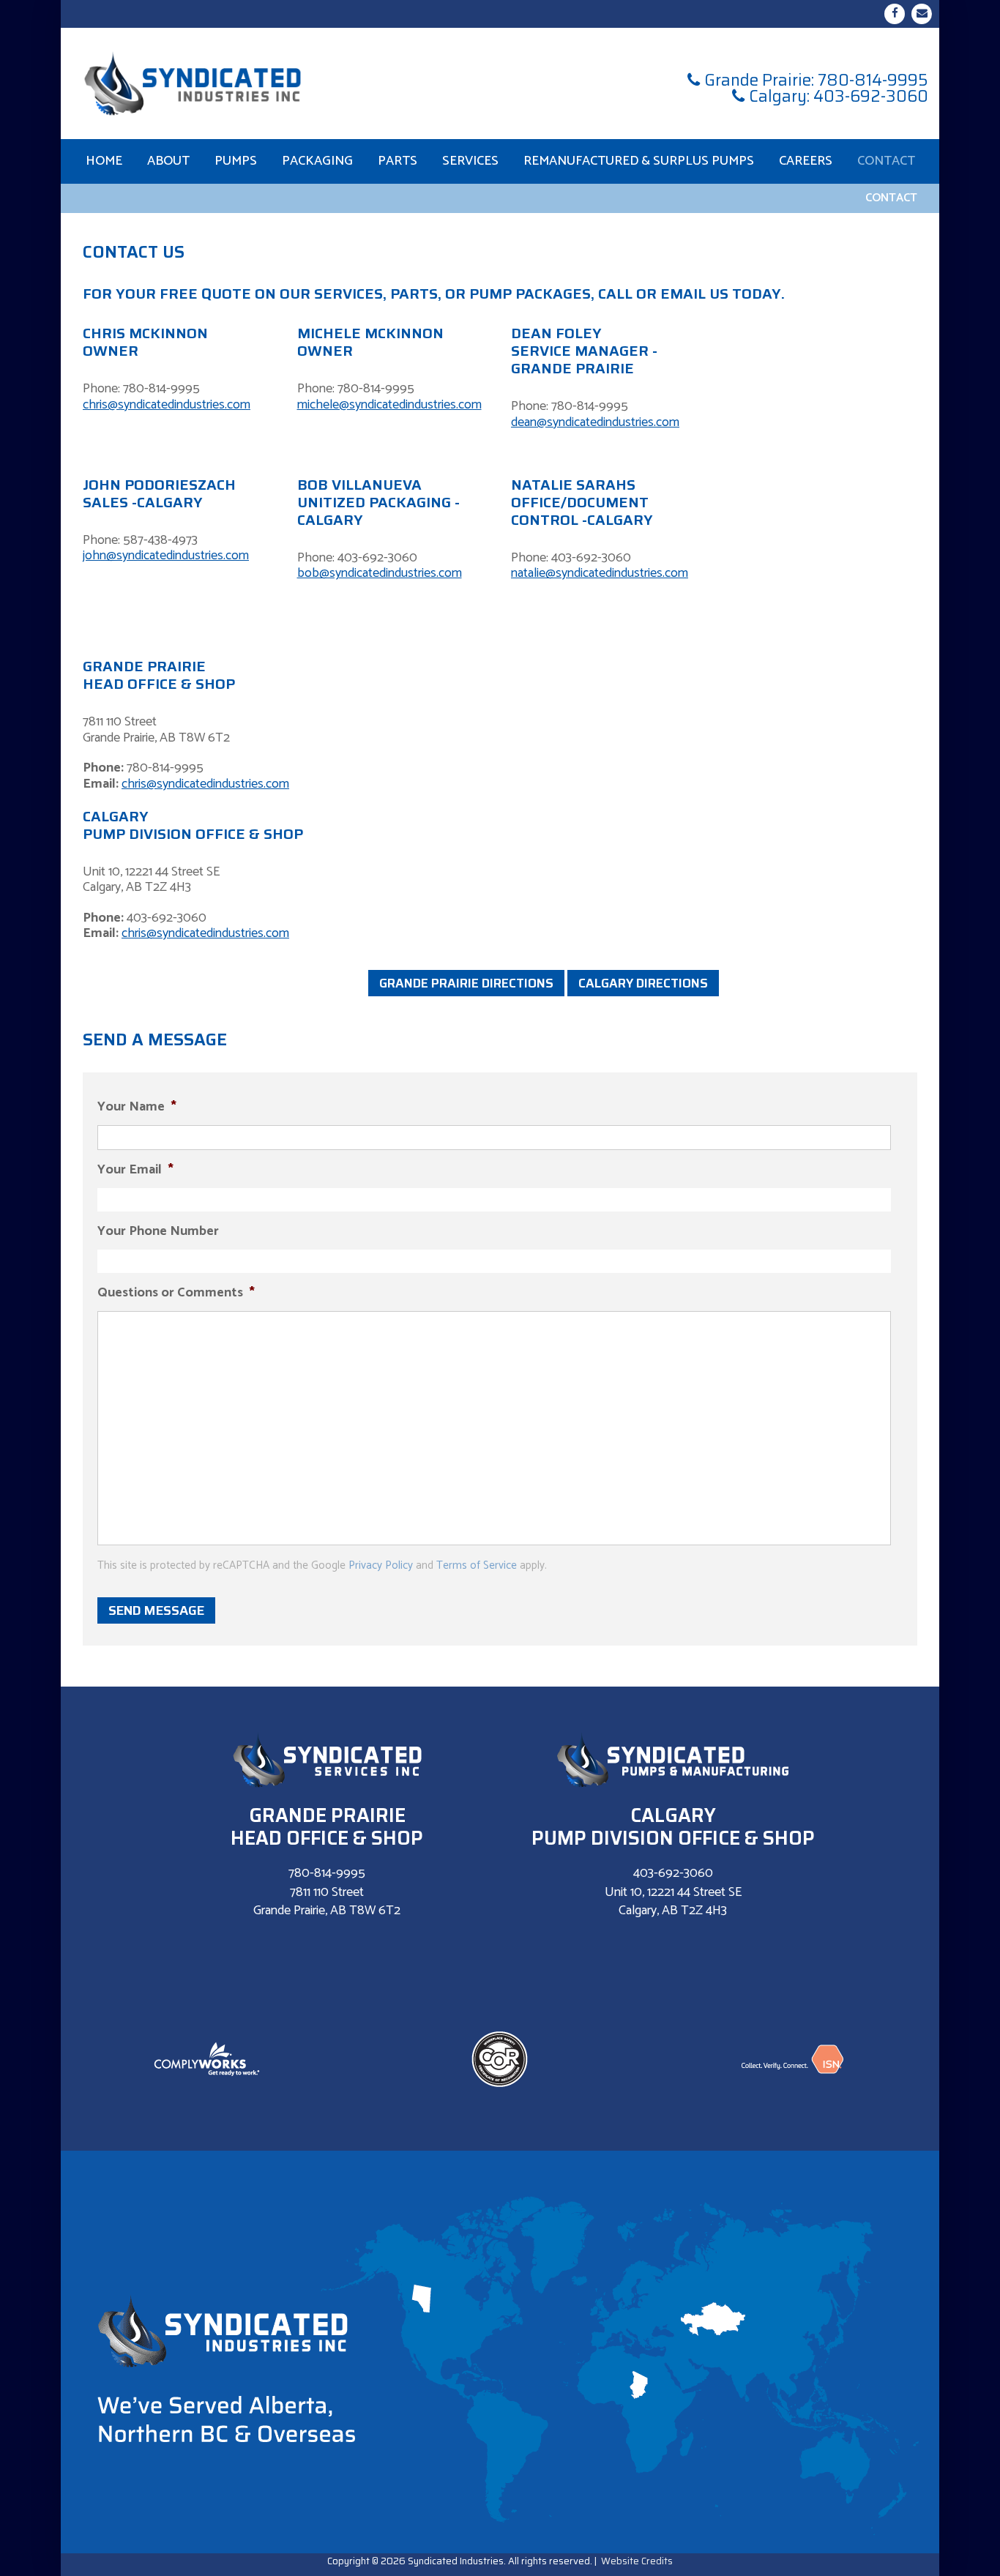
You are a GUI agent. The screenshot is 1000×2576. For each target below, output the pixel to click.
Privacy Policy (381, 1565)
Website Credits (637, 2561)
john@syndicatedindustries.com (166, 556)
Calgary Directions (643, 983)
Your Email (135, 1170)
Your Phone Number (158, 1232)
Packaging (317, 161)
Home (104, 161)
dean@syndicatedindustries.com (595, 422)
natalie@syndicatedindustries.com (600, 573)
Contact (886, 161)
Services (470, 161)
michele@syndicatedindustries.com (389, 405)
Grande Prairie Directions (466, 983)
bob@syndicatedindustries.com (380, 573)
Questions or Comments (176, 1293)
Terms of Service (477, 1565)
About (168, 161)
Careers (806, 161)
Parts (398, 161)
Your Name (137, 1107)
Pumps (236, 161)
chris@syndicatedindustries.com (167, 405)
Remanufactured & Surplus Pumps (639, 161)
